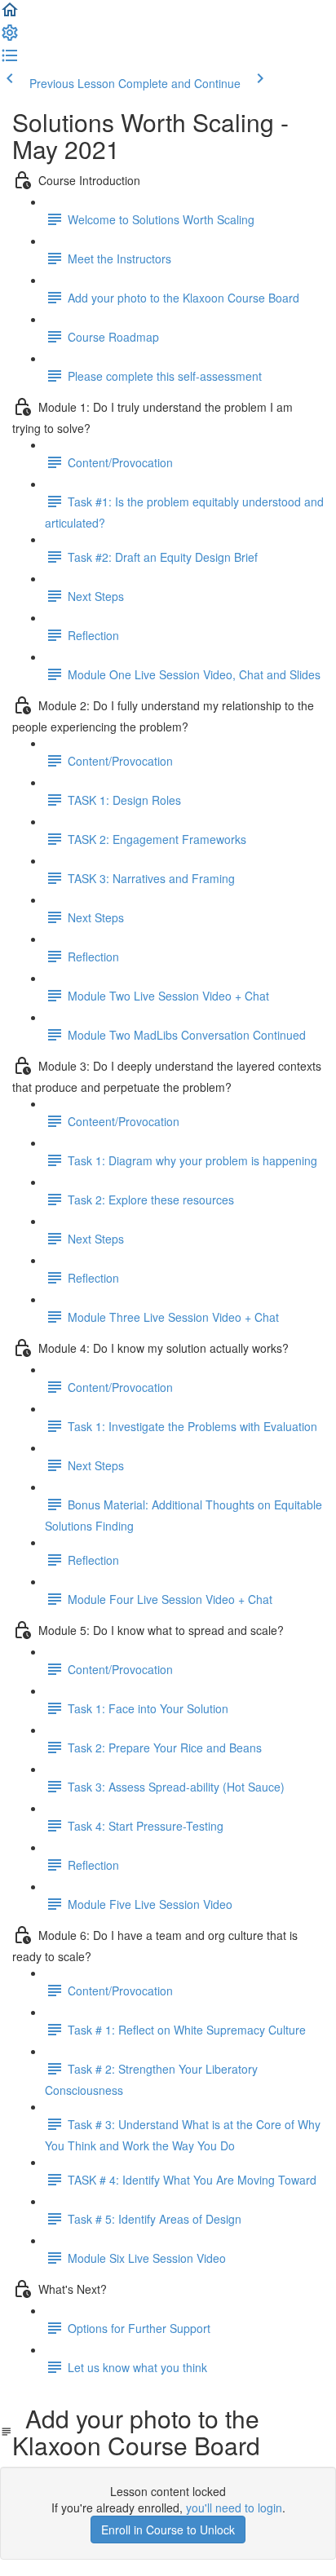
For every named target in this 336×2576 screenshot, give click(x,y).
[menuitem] (10, 38)
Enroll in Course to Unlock (168, 2530)
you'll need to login (234, 2508)
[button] (10, 15)
